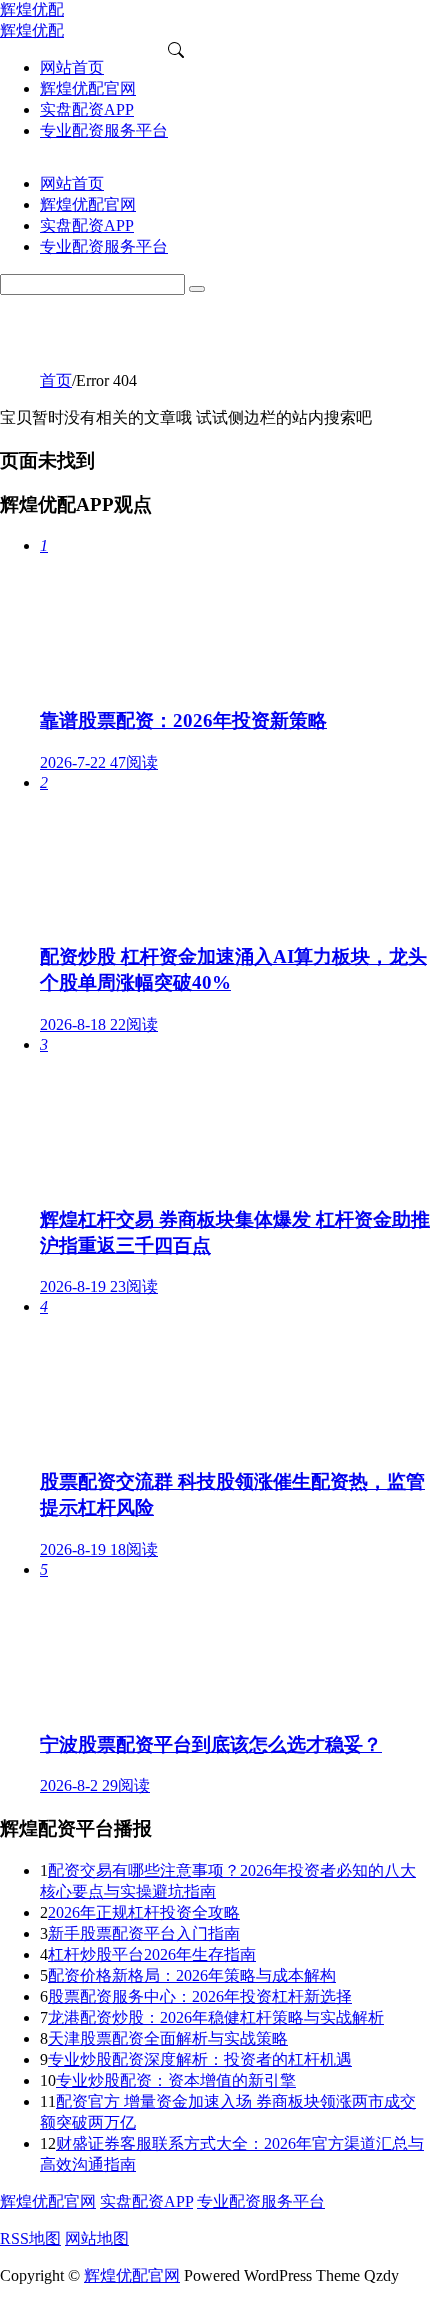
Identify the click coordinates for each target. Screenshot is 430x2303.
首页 (56, 380)
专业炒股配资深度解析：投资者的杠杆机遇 (200, 2059)
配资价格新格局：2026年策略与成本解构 (192, 1975)
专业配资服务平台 (261, 2201)
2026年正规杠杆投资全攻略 (144, 1912)
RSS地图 (30, 2238)
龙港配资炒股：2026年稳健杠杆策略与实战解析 (216, 2017)
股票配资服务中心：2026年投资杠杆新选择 (200, 1996)
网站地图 (97, 2238)
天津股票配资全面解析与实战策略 (168, 2038)
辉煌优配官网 (48, 2201)
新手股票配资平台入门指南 (144, 1933)
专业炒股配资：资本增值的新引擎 (176, 2080)
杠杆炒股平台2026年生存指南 (152, 1954)
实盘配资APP (146, 2201)
